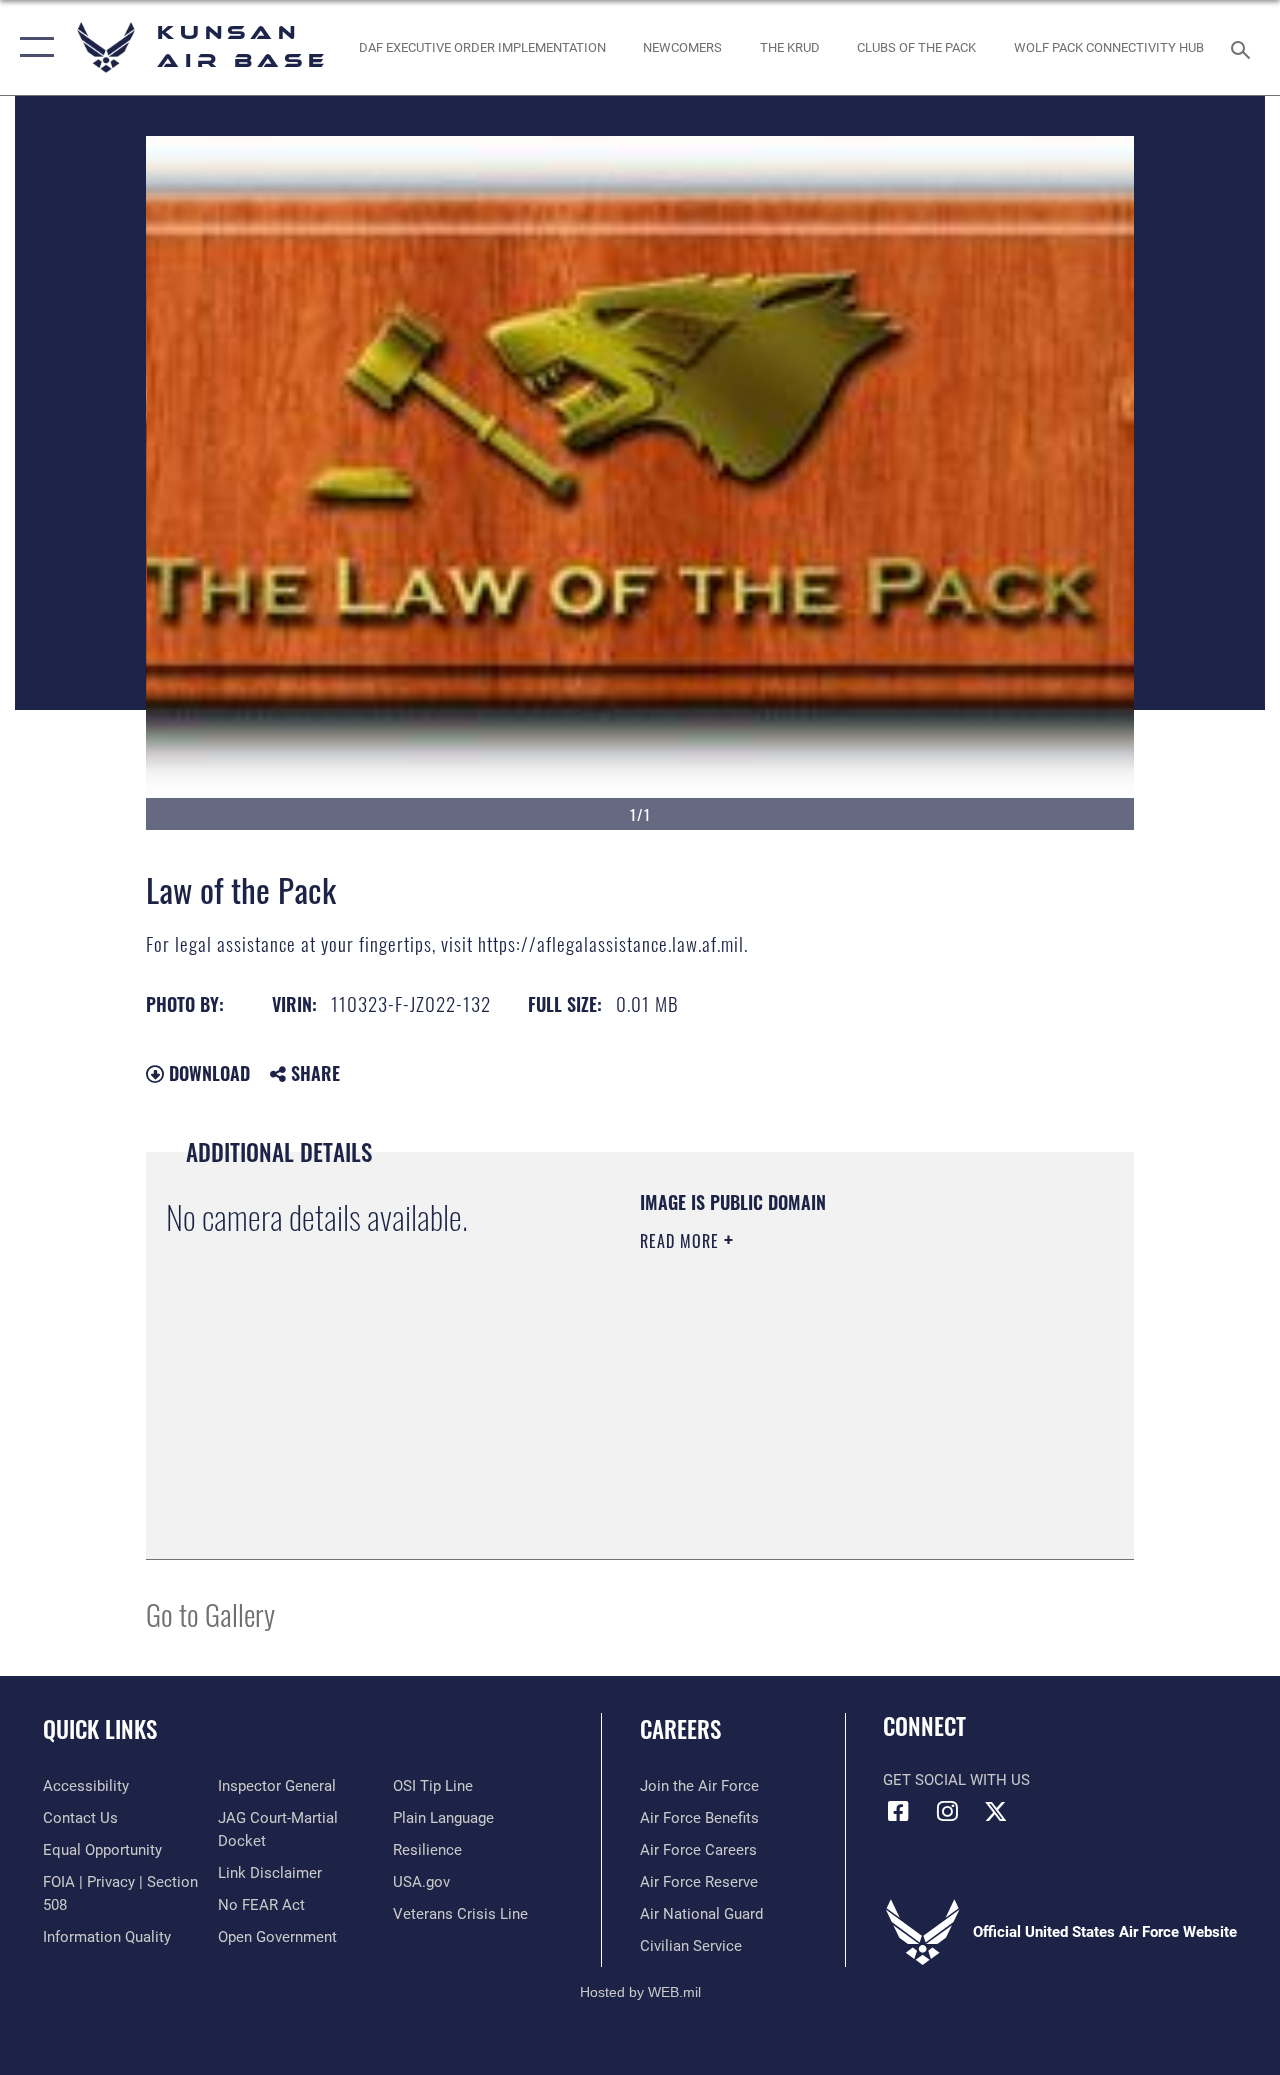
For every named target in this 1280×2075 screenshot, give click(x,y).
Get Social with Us (956, 1780)
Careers (680, 1729)
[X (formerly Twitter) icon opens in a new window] (996, 1811)
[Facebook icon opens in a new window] (898, 1811)
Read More (682, 1241)
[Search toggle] (1244, 47)
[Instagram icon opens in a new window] (947, 1811)
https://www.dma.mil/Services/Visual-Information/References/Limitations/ (819, 1410)
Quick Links (100, 1729)
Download (207, 1073)
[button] (32, 47)
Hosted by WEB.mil (640, 1992)
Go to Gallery (210, 1613)
